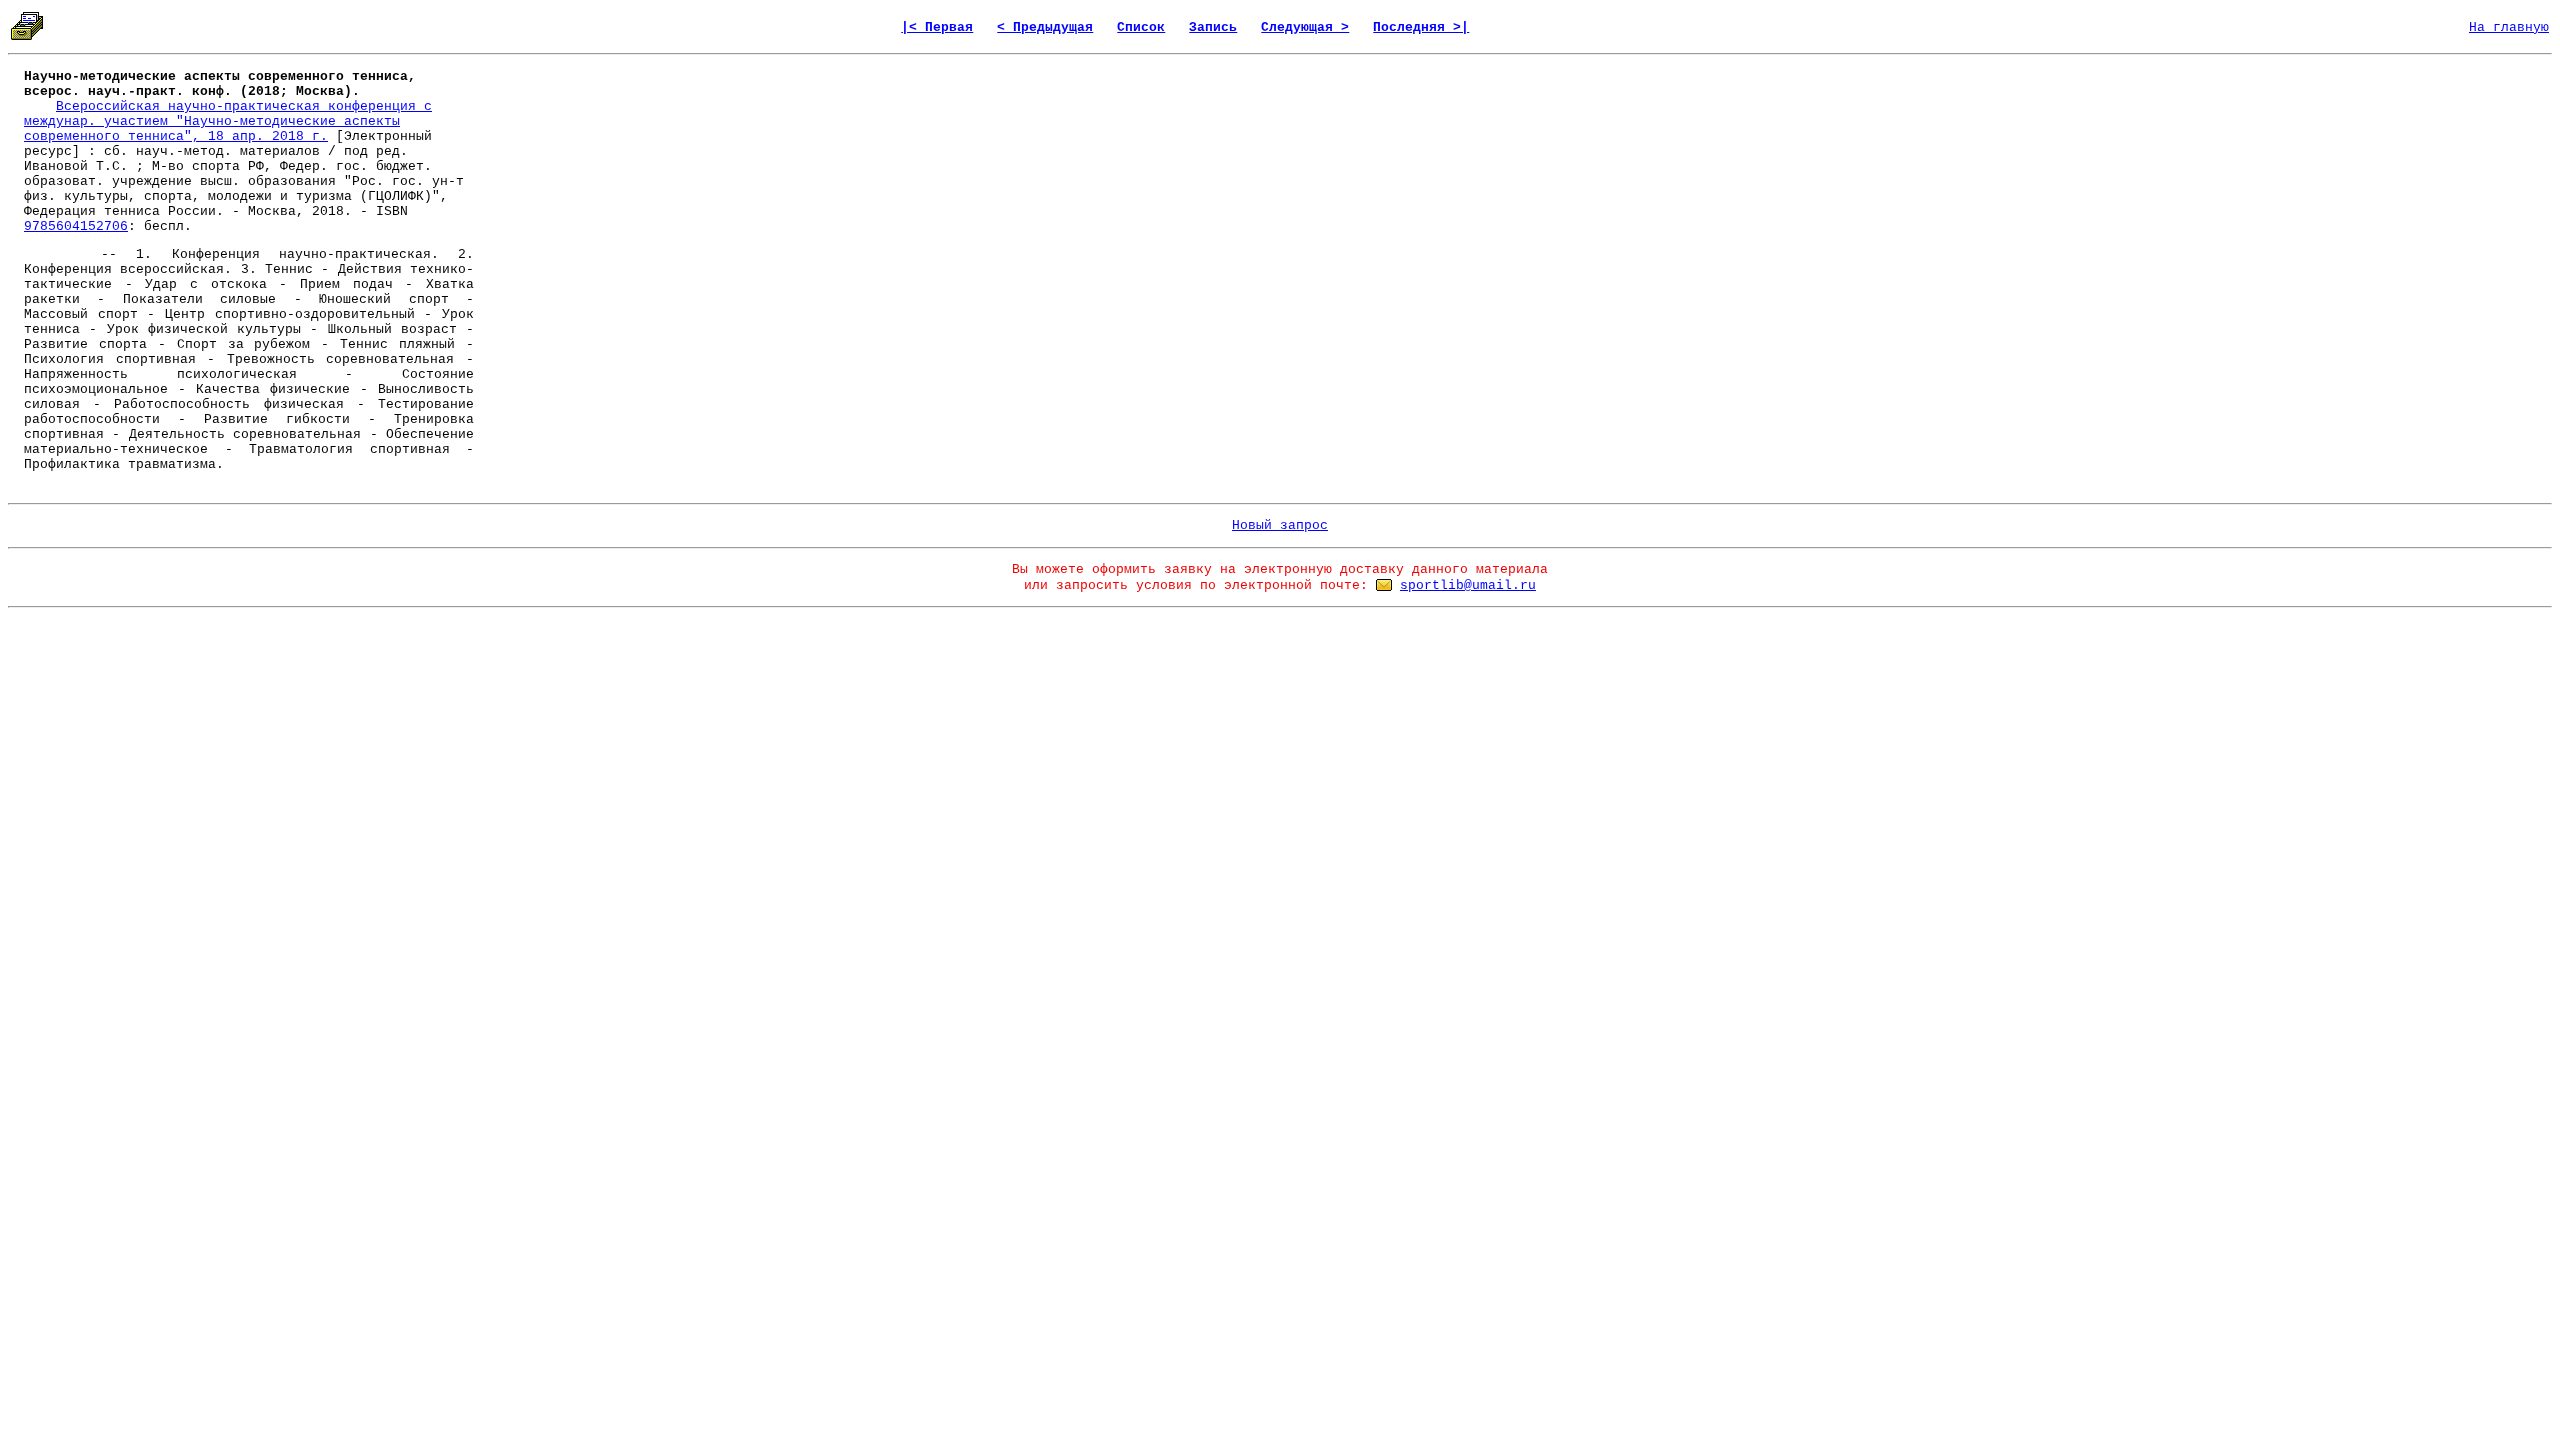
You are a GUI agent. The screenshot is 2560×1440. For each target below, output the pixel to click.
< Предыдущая (1045, 27)
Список (1141, 27)
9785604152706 (76, 226)
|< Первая (937, 27)
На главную (2509, 27)
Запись (1213, 27)
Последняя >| (1421, 27)
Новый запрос (1280, 525)
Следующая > (1305, 27)
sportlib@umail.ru (1468, 585)
